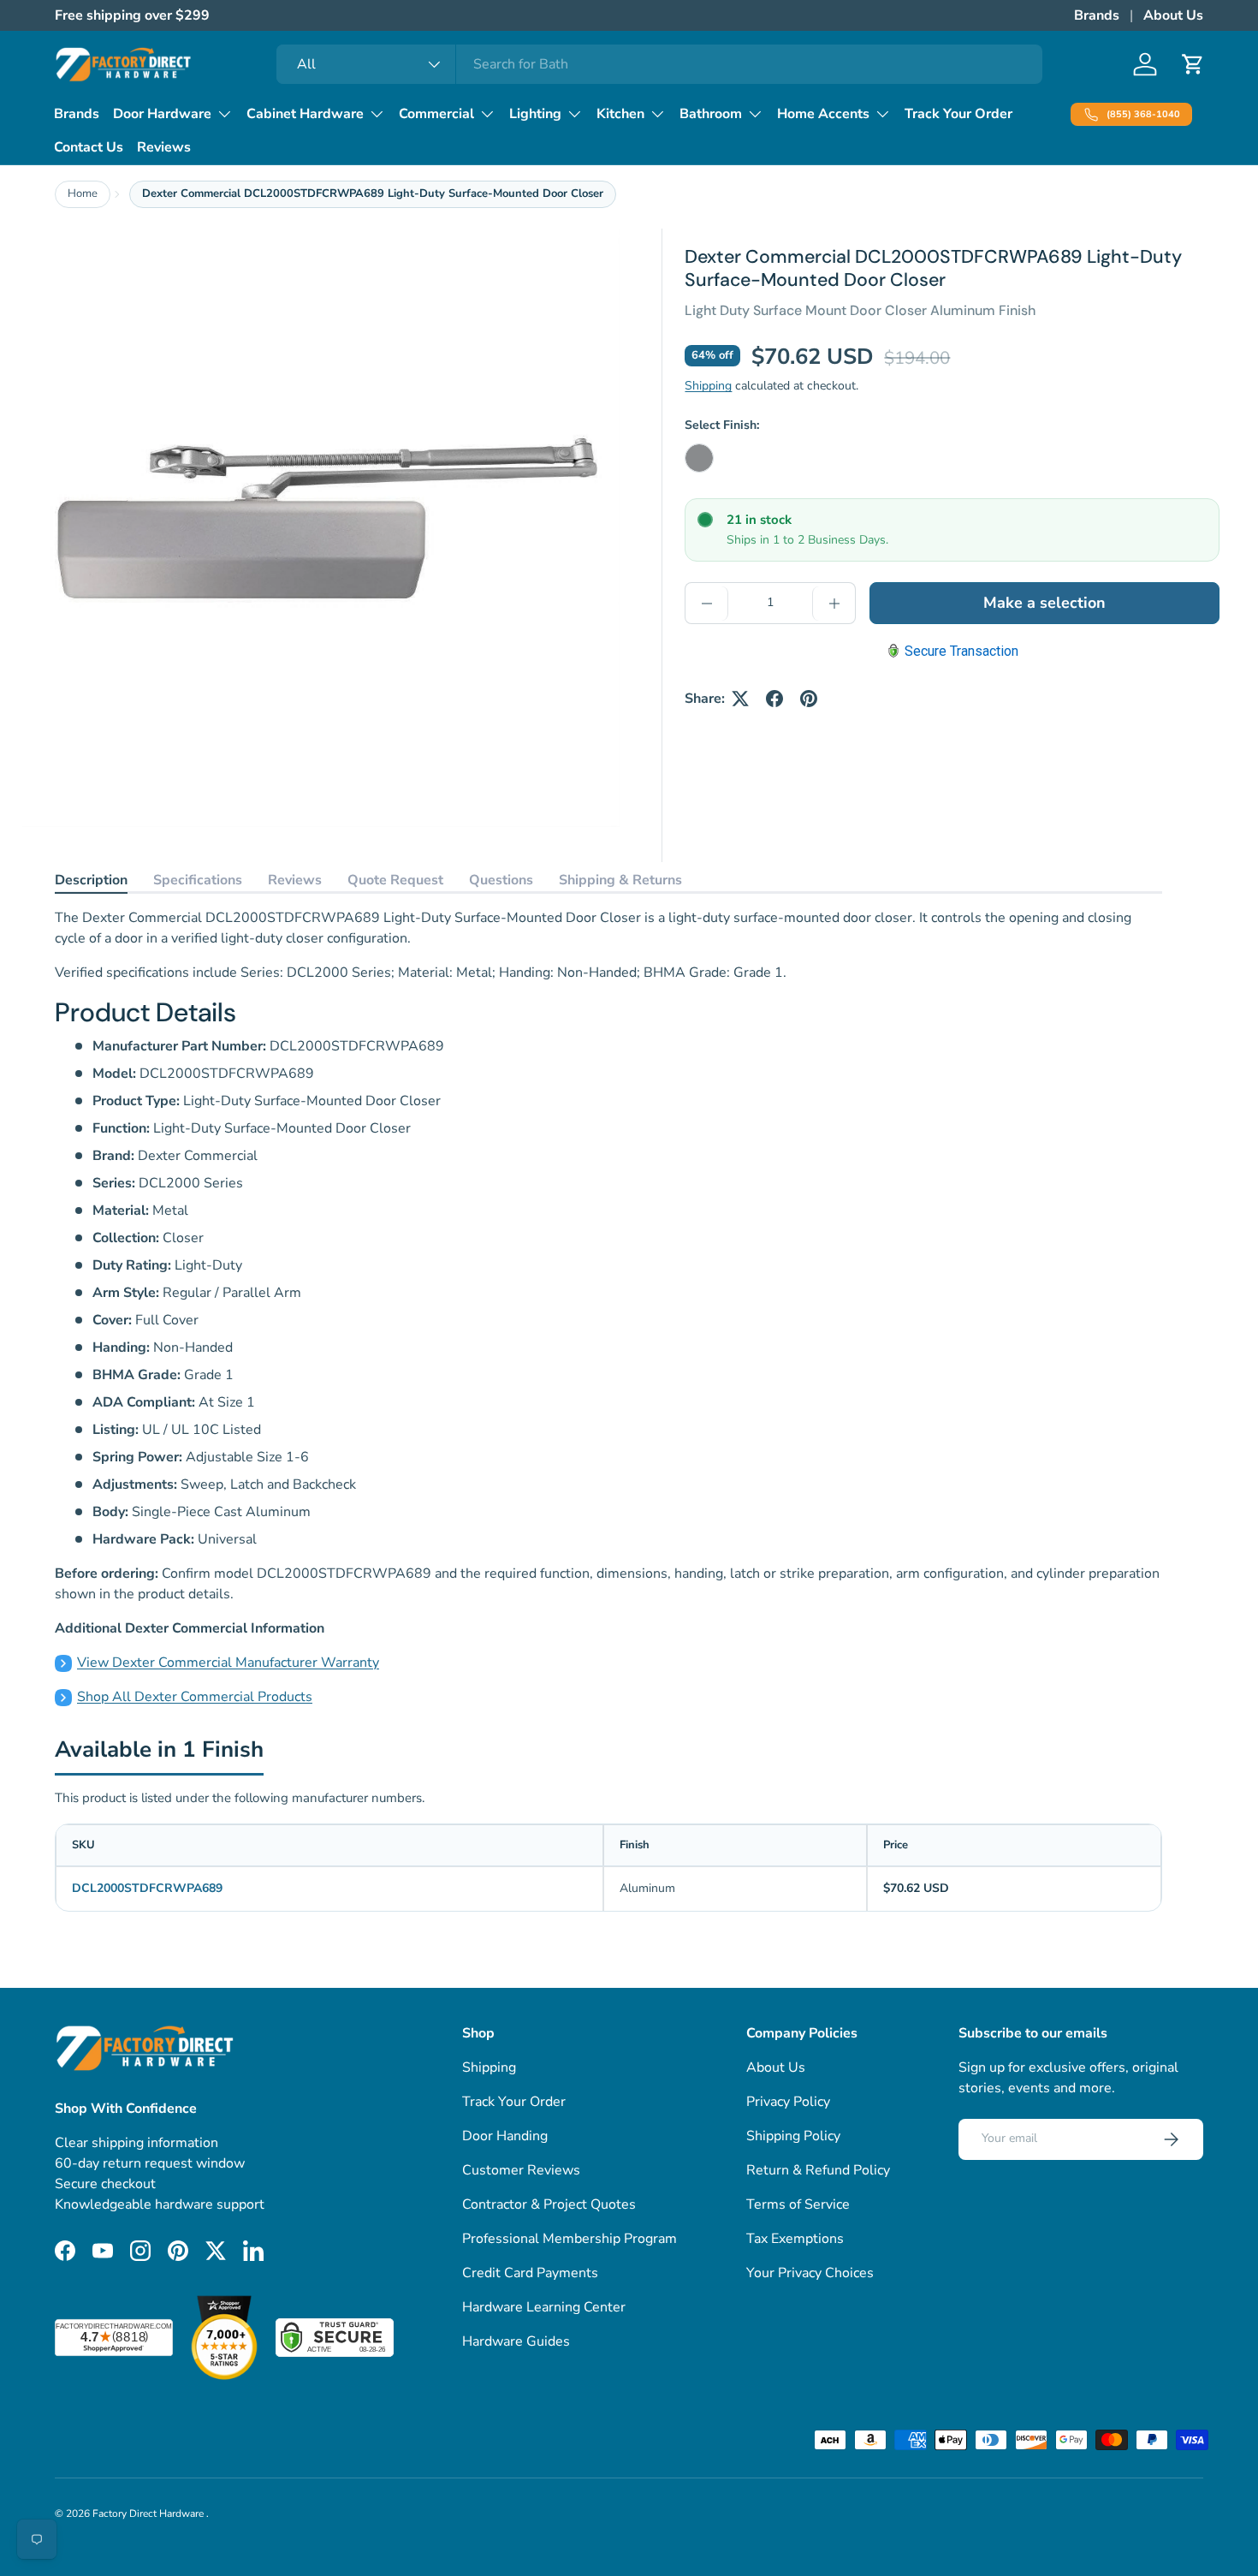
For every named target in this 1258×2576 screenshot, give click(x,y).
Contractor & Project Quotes (549, 2204)
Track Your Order (958, 114)
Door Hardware (162, 114)
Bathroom (711, 114)
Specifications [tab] (198, 880)
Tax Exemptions (795, 2239)
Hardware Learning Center (544, 2307)
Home (83, 193)
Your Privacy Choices (810, 2273)
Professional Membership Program (570, 2239)
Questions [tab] (501, 880)
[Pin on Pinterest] (809, 699)
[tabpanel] (608, 1307)
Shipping (708, 387)
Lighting (535, 114)
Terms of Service (798, 2204)
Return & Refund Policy (818, 2170)
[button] (1193, 64)
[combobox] (659, 64)
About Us (1173, 15)
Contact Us (89, 147)
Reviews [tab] (295, 880)
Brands (1097, 15)
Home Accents (823, 114)
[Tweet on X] (740, 699)
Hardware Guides (516, 2341)
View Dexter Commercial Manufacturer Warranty (228, 1663)
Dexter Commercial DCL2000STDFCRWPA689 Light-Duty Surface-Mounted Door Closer (373, 193)
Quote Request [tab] (395, 880)
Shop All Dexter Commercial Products (195, 1697)
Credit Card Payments (530, 2273)
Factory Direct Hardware (149, 2514)
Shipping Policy (793, 2136)
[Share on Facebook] (774, 699)
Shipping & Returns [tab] (620, 880)
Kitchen (620, 114)
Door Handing (505, 2136)
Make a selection (1044, 603)
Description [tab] (91, 880)
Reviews (164, 147)
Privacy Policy (788, 2102)
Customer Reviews (521, 2170)
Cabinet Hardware (305, 114)
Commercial (436, 114)
